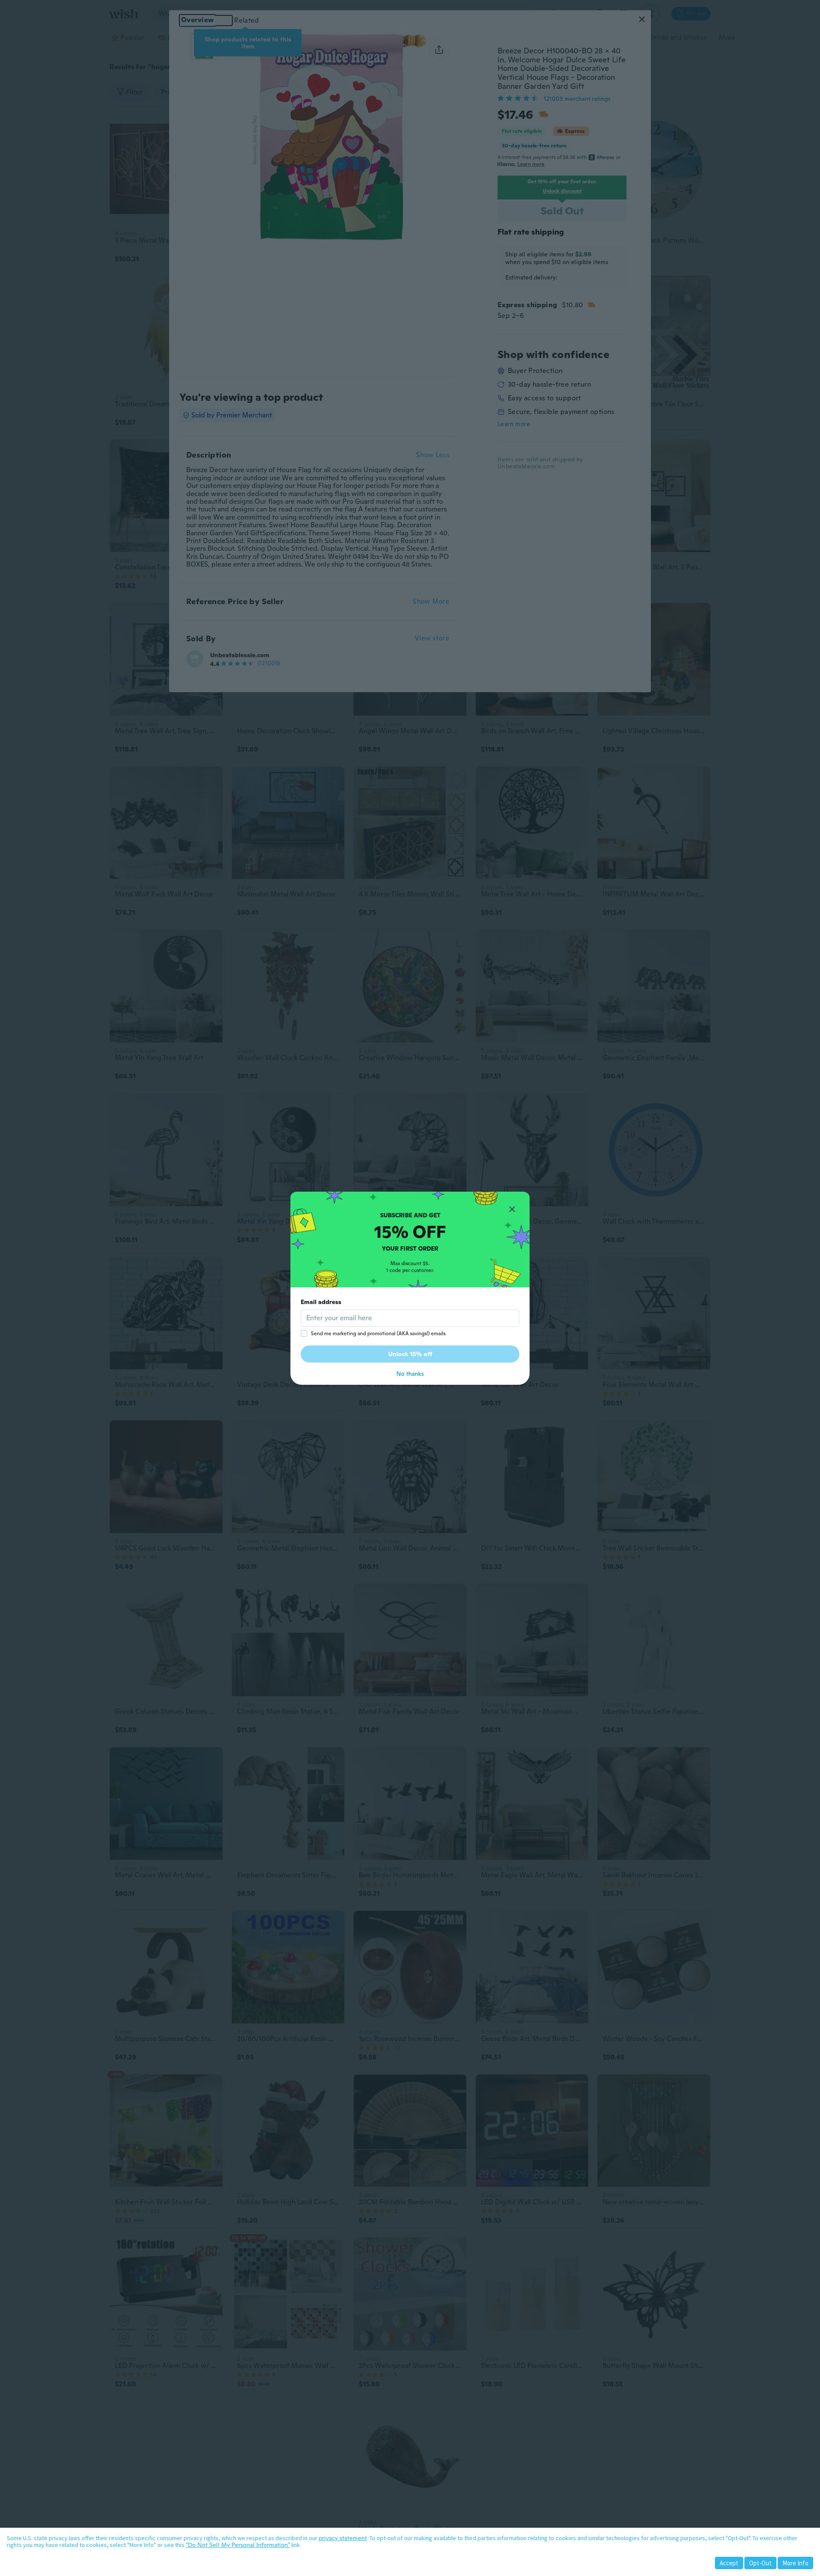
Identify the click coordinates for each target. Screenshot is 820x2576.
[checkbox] (304, 1334)
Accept (729, 2563)
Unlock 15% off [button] (410, 1354)
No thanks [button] (410, 1374)
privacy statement (343, 2538)
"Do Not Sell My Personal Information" (238, 2545)
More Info (795, 2563)
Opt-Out (760, 2563)
